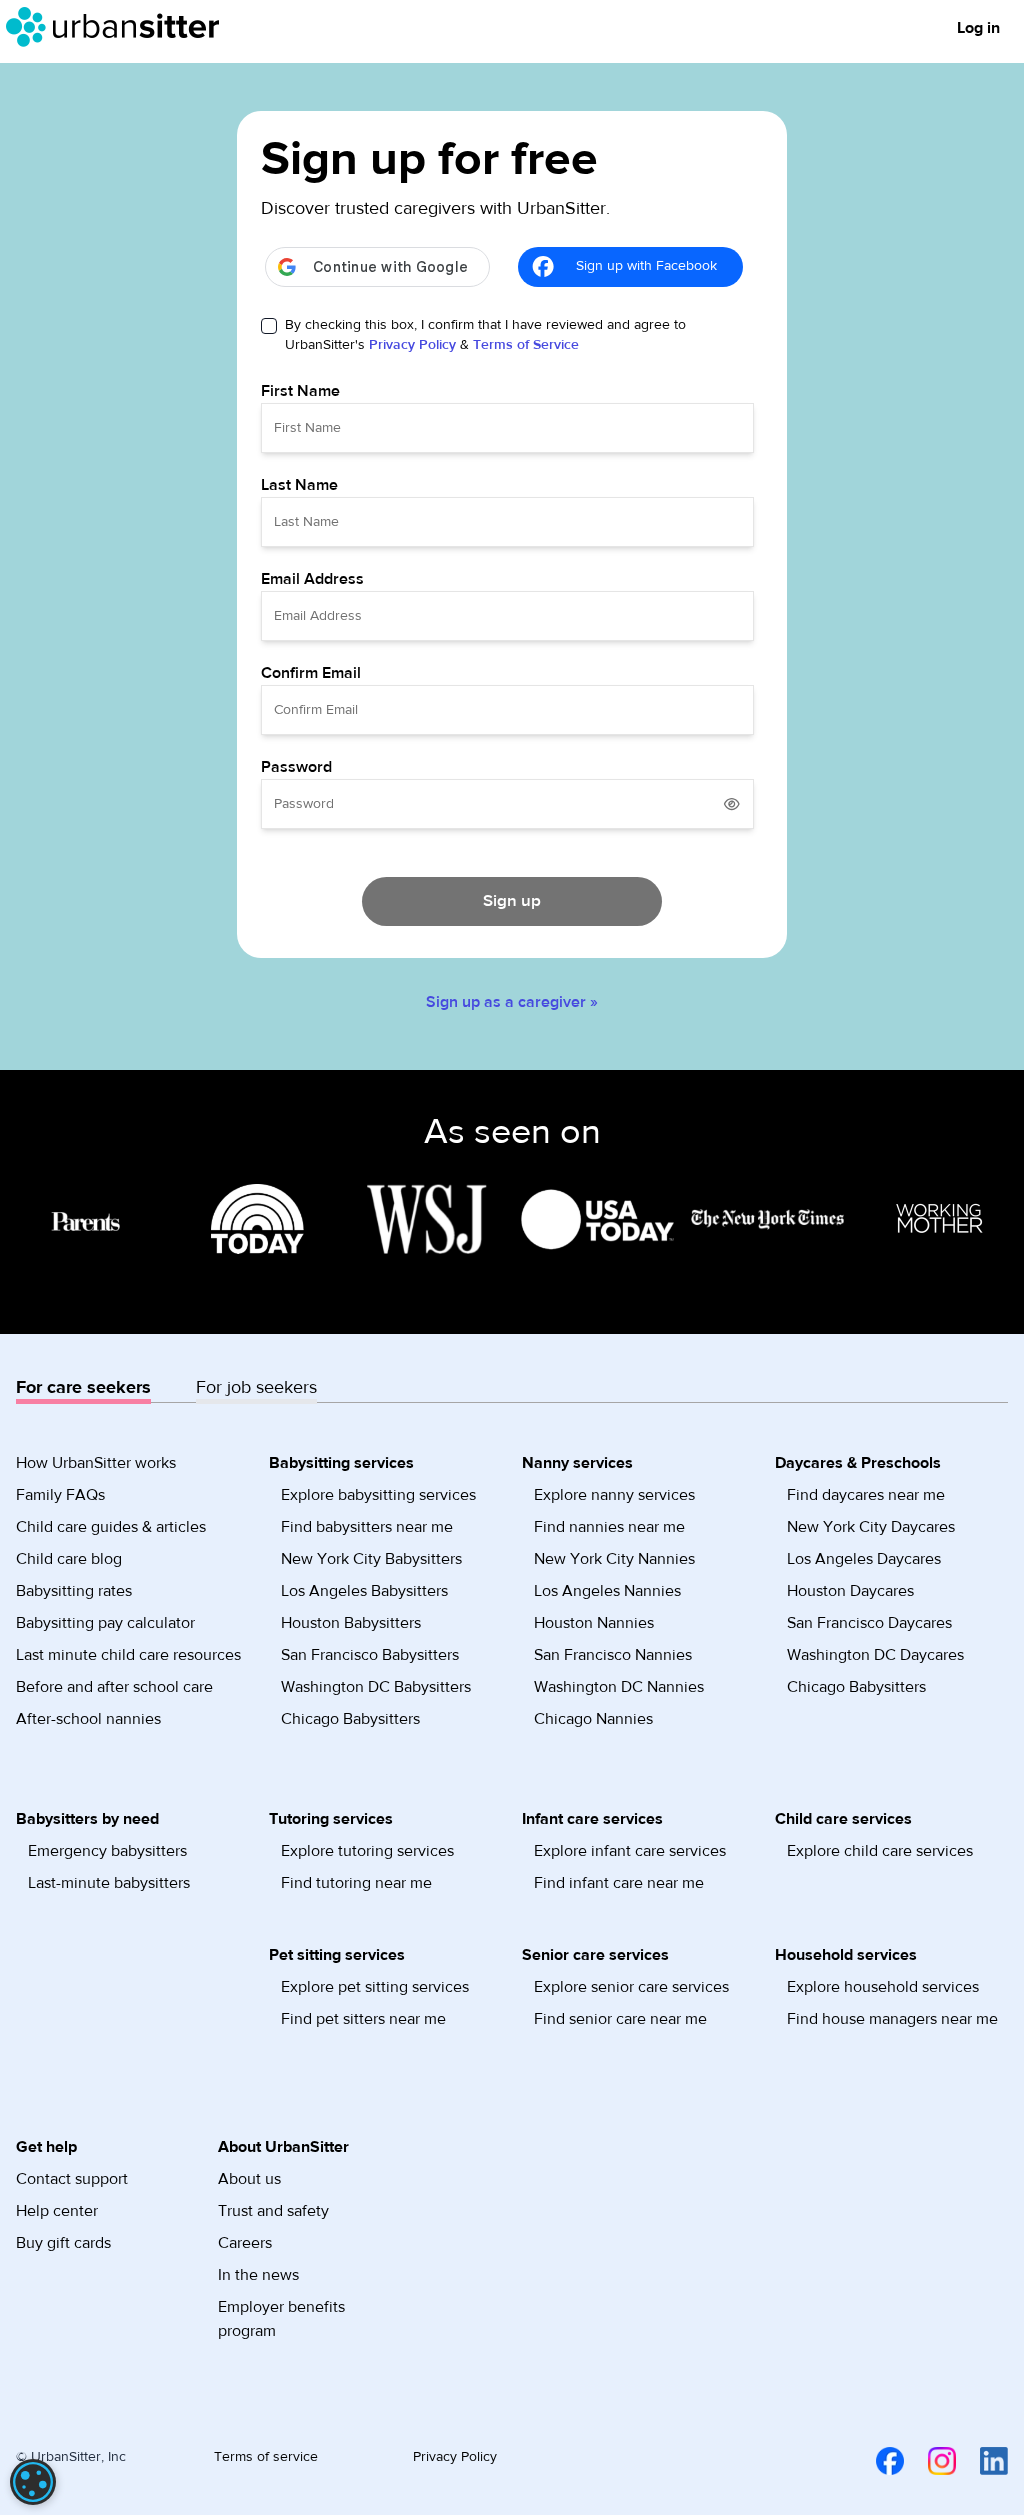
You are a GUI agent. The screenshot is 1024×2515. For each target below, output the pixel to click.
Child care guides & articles (111, 1527)
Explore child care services (880, 1851)
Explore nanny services (614, 1495)
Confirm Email (311, 673)
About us (249, 2179)
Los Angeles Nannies (607, 1591)
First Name (300, 391)
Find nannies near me (609, 1527)
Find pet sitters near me (363, 2019)
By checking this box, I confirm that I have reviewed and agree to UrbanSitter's (485, 335)
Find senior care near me (620, 2019)
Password (296, 767)
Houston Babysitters (351, 1623)
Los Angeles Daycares (864, 1559)
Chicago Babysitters (350, 1719)
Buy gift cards (63, 2243)
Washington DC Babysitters (376, 1687)
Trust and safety (273, 2211)
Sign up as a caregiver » (512, 1002)
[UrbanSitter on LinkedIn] (982, 2461)
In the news (258, 2275)
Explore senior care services (631, 1987)
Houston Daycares (850, 1591)
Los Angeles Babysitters (364, 1591)
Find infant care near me (619, 1883)
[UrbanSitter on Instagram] (930, 2461)
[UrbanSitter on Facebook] (878, 2461)
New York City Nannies (614, 1559)
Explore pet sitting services (375, 1987)
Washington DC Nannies (619, 1687)
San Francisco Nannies (613, 1655)
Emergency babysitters (107, 1851)
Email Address (312, 579)
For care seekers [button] (83, 1387)
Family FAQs (60, 1495)
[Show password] (732, 804)
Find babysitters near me (367, 1527)
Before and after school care (114, 1687)
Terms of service (266, 2457)
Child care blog (69, 1559)
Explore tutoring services (367, 1851)
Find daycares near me (866, 1495)
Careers (245, 2243)
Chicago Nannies (593, 1719)
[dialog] (33, 2482)
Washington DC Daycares (875, 1655)
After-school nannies (88, 1719)
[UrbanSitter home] (118, 27)
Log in (978, 28)
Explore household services (883, 1987)
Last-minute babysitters (109, 1883)
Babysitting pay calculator (105, 1623)
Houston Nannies (594, 1623)
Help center (57, 2211)
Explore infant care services (630, 1851)
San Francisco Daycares (869, 1623)
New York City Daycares (871, 1527)
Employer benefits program (281, 2319)
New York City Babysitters (371, 1559)
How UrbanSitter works (96, 1463)
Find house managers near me (892, 2019)
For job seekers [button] (256, 1387)
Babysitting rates (74, 1591)
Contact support (72, 2179)
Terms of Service (526, 345)
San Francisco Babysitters (370, 1655)
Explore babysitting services (378, 1495)
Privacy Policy (412, 345)
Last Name (299, 485)
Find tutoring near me (356, 1883)
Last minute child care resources (128, 1655)
